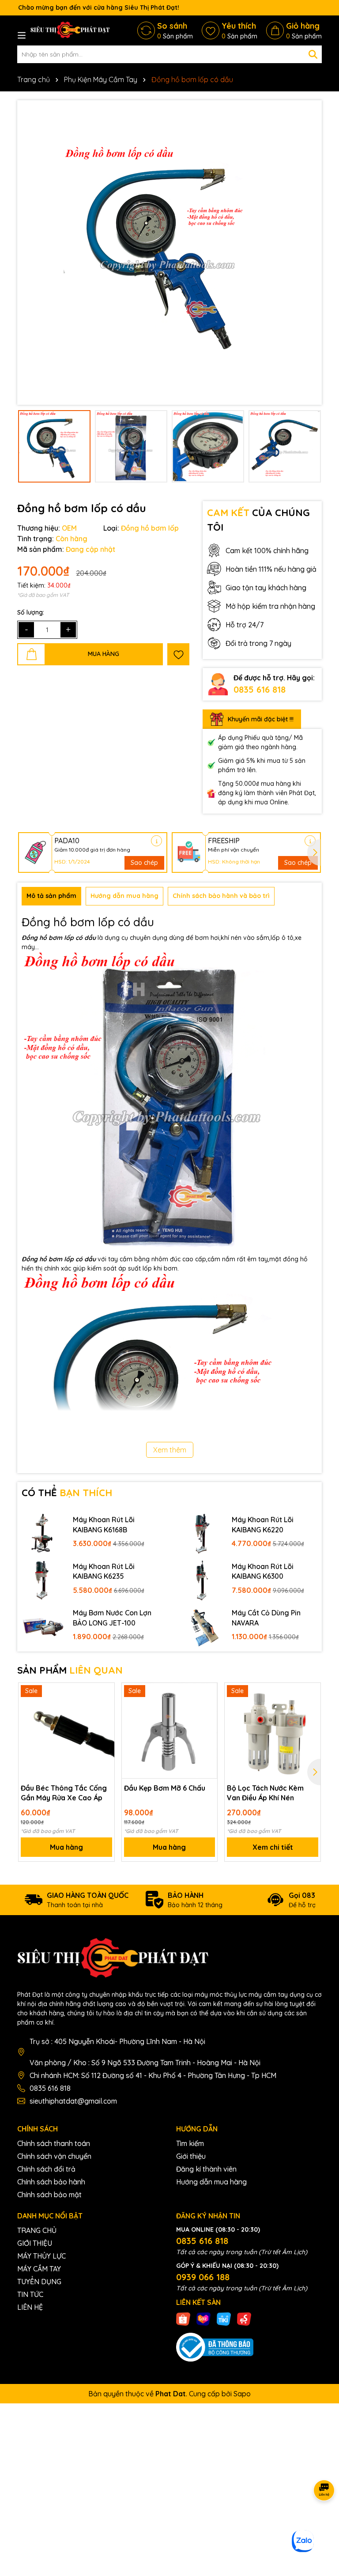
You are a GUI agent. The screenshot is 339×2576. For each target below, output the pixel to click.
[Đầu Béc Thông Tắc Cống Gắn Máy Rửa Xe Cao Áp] (66, 1731)
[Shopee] (183, 2318)
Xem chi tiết (273, 1847)
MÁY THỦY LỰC (41, 2256)
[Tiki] (224, 2318)
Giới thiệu (191, 2156)
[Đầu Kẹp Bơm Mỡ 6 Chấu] (170, 1731)
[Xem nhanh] (105, 1724)
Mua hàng (66, 1847)
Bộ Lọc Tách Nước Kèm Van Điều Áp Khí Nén (265, 1793)
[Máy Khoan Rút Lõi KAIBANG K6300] (202, 1580)
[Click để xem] (169, 253)
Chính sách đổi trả (46, 2169)
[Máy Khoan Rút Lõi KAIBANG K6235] (43, 1580)
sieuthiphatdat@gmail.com (73, 2101)
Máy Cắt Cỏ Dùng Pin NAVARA (266, 1618)
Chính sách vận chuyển (54, 2156)
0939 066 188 (203, 2277)
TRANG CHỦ (37, 2230)
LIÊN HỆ (30, 2307)
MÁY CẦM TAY (39, 2269)
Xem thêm (170, 1450)
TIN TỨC (30, 2294)
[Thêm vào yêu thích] (178, 654)
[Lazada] (203, 2318)
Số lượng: (31, 612)
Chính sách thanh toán (54, 2143)
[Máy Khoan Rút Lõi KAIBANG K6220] (202, 1533)
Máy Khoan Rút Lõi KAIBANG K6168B (104, 1524)
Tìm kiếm (190, 2143)
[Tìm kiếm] (313, 54)
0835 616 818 (260, 689)
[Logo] (70, 30)
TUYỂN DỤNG (39, 2282)
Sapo (242, 2394)
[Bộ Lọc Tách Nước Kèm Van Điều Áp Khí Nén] (273, 1731)
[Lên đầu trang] (321, 2523)
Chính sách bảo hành (51, 2182)
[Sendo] (244, 2318)
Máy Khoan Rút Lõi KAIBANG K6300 (263, 1571)
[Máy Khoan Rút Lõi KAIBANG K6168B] (43, 1533)
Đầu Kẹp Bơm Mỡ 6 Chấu (165, 1788)
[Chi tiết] (156, 841)
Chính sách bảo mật (49, 2195)
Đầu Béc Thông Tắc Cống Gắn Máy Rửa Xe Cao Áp (64, 1793)
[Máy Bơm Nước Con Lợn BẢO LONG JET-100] (43, 1626)
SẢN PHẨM (70, 1670)
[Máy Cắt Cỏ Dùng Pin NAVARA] (202, 1626)
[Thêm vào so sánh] (105, 1708)
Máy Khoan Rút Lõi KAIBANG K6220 (263, 1524)
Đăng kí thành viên (206, 2169)
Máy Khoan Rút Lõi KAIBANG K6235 (104, 1571)
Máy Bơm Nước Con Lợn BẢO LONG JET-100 (112, 1618)
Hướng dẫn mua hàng (211, 2182)
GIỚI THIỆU (35, 2243)
